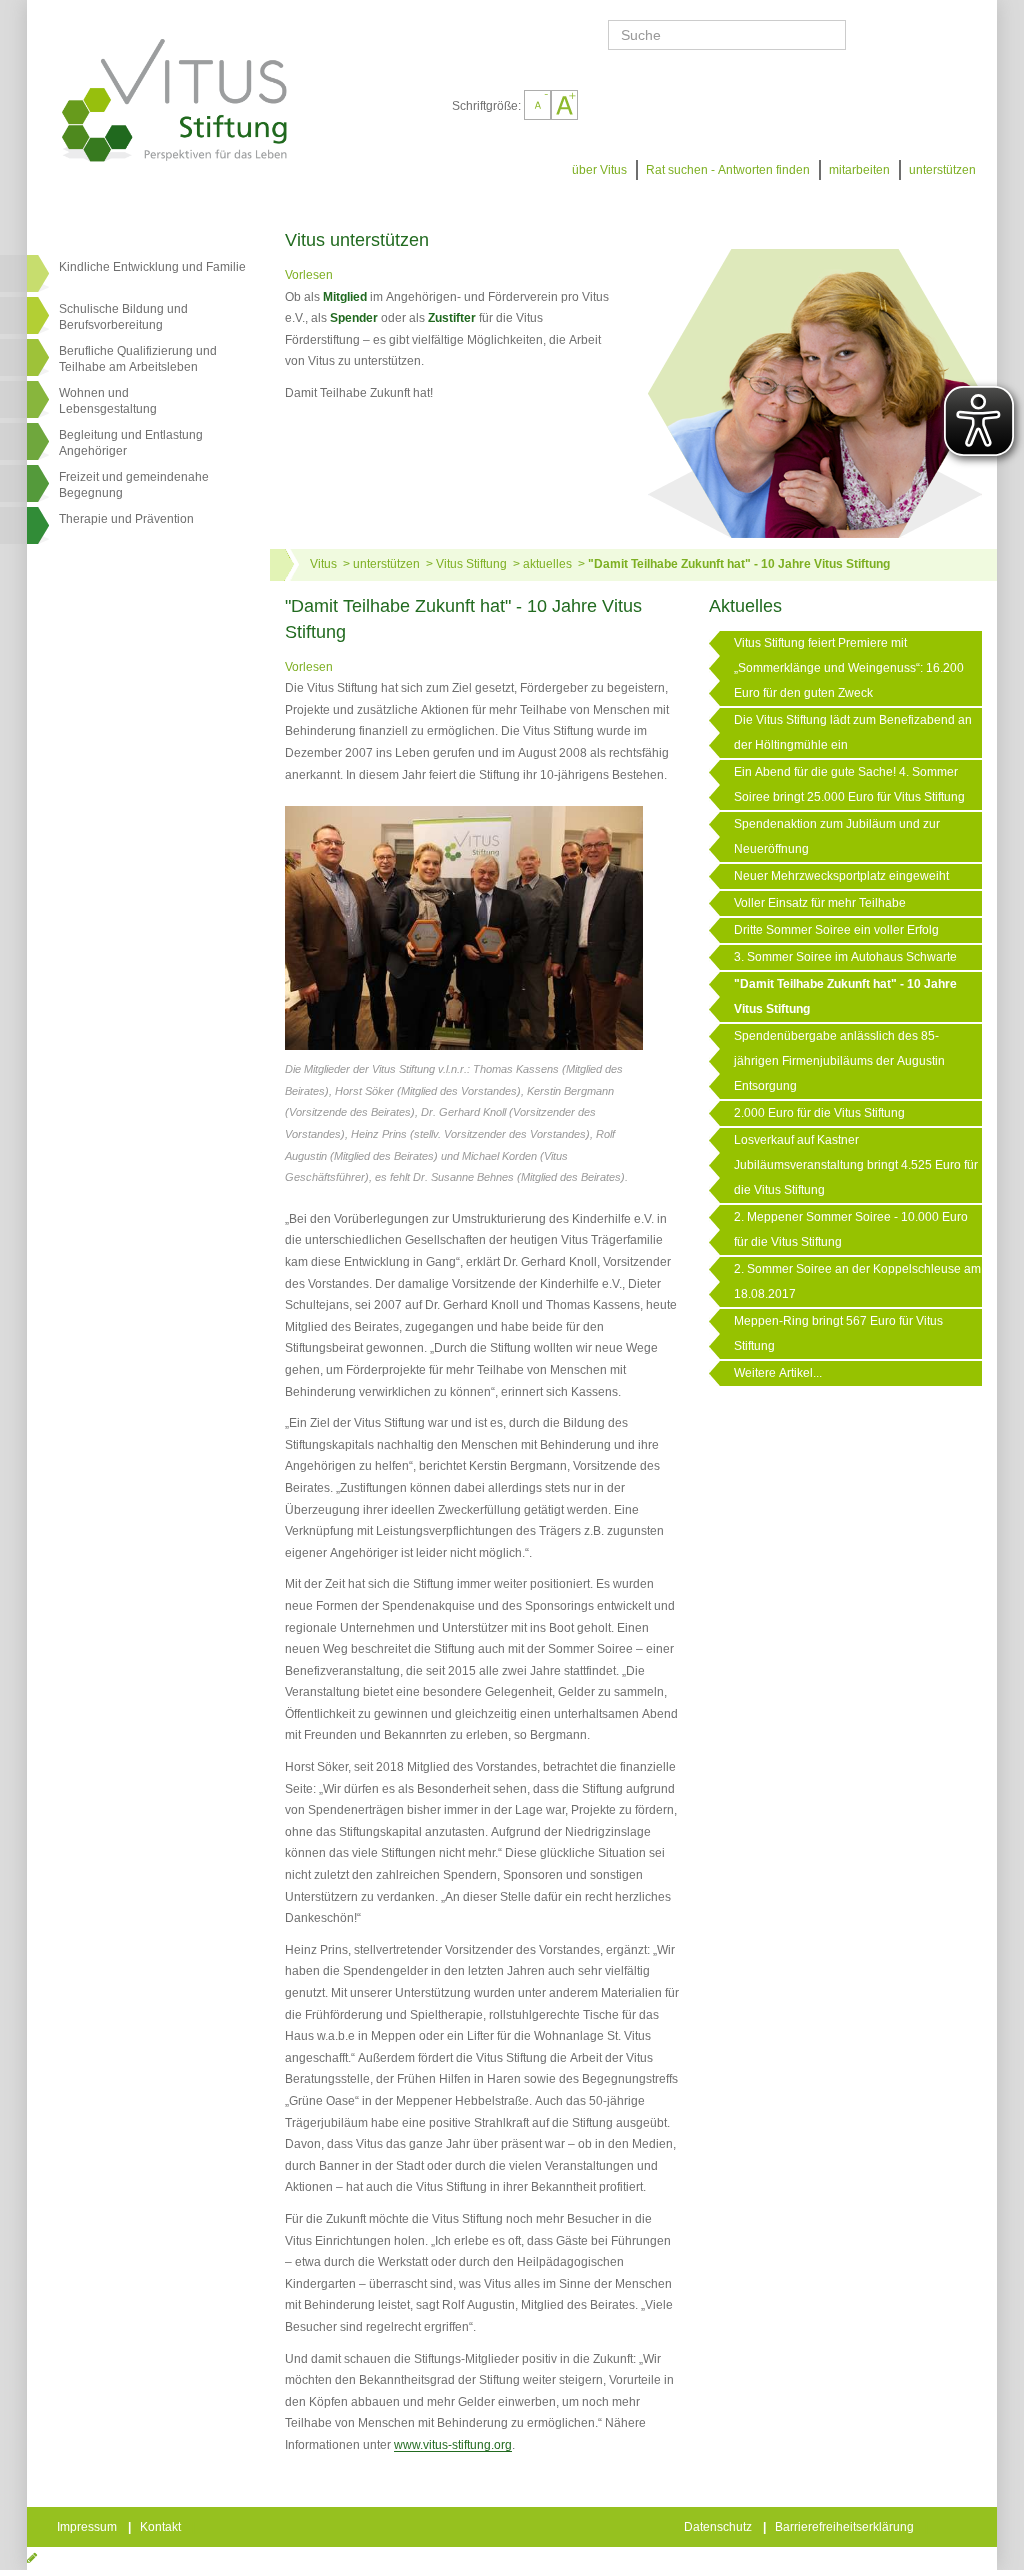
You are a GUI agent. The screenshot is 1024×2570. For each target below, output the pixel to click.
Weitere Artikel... (778, 1373)
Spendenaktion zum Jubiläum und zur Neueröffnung (837, 836)
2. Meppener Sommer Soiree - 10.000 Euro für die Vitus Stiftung (851, 1229)
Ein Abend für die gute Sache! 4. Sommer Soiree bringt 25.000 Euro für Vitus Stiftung (849, 784)
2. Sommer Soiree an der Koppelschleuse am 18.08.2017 (857, 1281)
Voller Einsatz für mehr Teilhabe (820, 903)
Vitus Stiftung (471, 564)
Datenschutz (719, 2527)
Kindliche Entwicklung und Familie (152, 267)
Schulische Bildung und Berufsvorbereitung (123, 317)
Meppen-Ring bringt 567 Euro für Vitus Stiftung (838, 1333)
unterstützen (942, 170)
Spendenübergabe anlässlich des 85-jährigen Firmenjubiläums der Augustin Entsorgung (839, 1061)
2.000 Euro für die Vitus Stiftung (819, 1113)
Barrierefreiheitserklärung (846, 2527)
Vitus (323, 564)
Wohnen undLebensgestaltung (108, 401)
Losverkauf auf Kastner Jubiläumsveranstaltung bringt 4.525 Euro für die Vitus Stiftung (856, 1165)
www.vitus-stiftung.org (453, 2445)
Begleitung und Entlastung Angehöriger (131, 443)
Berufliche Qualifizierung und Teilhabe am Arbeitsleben (138, 359)
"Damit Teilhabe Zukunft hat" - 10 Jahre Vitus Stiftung (739, 564)
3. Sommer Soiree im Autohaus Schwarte (845, 957)
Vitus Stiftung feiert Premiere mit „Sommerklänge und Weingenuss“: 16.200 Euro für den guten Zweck (849, 668)
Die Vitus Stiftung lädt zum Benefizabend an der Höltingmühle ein (853, 732)
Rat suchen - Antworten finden (728, 170)
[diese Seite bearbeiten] (32, 2558)
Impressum (88, 2527)
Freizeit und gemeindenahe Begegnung (134, 485)
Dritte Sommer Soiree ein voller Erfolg (836, 930)
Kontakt (162, 2527)
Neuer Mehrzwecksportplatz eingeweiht (841, 876)
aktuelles (547, 564)
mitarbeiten (859, 170)
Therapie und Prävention (126, 519)
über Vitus (599, 170)
